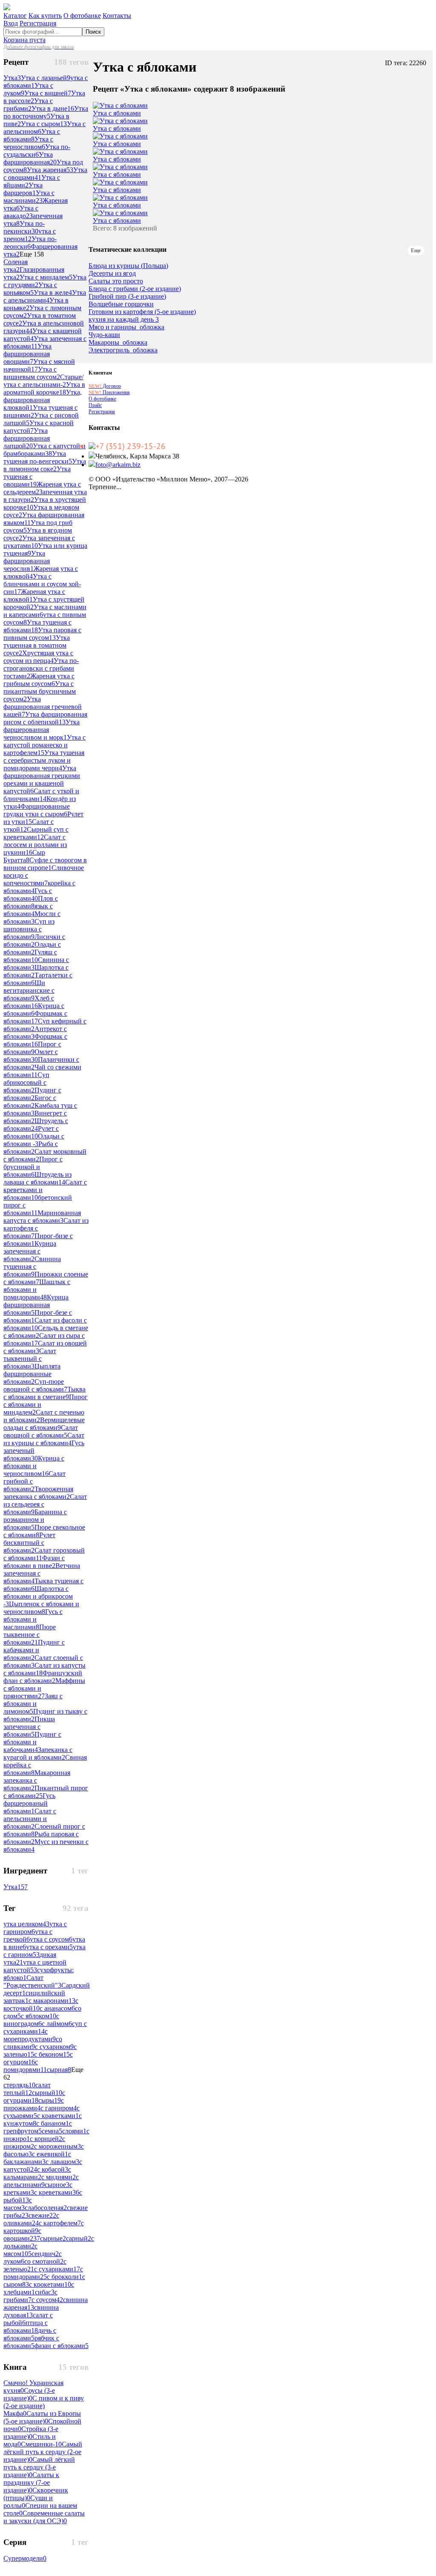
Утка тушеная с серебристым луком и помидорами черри (44, 760)
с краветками (58, 2116)
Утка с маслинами (29, 197)
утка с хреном (30, 235)
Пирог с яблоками (32, 1048)
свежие (42, 2215)
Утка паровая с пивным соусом (42, 634)
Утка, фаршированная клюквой (43, 400)
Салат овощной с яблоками (41, 1431)
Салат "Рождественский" (32, 1981)
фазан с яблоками (62, 2346)
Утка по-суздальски (37, 151)
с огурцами (34, 2096)
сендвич (45, 2254)
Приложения (109, 392)
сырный (47, 2093)
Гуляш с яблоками (30, 956)
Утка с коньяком (30, 289)
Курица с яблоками (34, 1010)
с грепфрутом (38, 2127)
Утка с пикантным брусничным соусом (40, 691)
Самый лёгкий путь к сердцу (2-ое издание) (43, 2452)
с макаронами (52, 2001)
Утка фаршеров (23, 189)
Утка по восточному (46, 112)
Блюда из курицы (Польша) (128, 266)
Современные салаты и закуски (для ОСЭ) (44, 2517)
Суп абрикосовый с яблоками (26, 1082)
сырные (53, 2238)
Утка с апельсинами (45, 296)
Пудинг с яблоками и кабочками (32, 1742)
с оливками (31, 2219)
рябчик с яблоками (31, 2342)
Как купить (45, 16)
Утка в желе (53, 292)
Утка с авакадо (21, 212)
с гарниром (59, 2108)
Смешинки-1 (41, 2444)
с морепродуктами (30, 2035)
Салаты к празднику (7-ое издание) (31, 2482)
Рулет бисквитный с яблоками (29, 1543)
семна (52, 2131)
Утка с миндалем (46, 277)
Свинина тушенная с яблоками (32, 1266)
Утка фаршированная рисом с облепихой (45, 718)
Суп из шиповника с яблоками (29, 929)
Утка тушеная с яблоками (37, 626)
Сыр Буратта (24, 856)
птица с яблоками (26, 2327)
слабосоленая (46, 2208)
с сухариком (54, 2047)
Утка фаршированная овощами (27, 354)
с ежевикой (50, 2154)
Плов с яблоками (31, 902)
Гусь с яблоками (28, 895)
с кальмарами (37, 2173)
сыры (50, 2100)
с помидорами (43, 2273)
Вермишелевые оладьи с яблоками (44, 1424)
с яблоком (39, 2016)
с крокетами (50, 2284)
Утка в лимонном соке (45, 465)
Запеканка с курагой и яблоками (38, 1753)
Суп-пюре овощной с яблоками (35, 1385)
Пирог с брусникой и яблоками (33, 1167)
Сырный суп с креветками (36, 833)
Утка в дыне (53, 108)
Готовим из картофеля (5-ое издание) (142, 312)
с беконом (52, 2054)
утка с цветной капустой (35, 1966)
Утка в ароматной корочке (44, 388)
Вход (11, 23)
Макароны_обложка (118, 343)
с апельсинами (41, 2181)
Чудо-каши (104, 335)
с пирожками (34, 2104)
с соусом (47, 2300)
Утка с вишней (48, 93)
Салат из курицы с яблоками (44, 1439)
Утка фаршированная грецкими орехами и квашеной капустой (42, 779)
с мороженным (57, 2146)
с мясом (20, 2250)
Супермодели (25, 2558)
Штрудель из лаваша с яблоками (37, 1178)
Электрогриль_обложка (123, 350)
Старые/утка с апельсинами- (43, 381)
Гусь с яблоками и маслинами (33, 1619)
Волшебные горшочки (121, 304)
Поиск (93, 32)
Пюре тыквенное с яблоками (30, 1635)
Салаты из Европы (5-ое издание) (42, 2417)
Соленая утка (16, 266)
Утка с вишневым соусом (32, 373)
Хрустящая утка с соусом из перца (38, 657)
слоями (74, 2131)
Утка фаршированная (30, 158)
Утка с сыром (44, 124)
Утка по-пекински (24, 227)
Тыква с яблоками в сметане (44, 1393)
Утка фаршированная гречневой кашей (43, 707)
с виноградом (31, 2020)
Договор (105, 386)
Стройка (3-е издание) (31, 2433)
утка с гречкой (28, 1935)
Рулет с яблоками (31, 1132)
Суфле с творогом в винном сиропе (45, 864)
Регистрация (38, 23)
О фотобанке (82, 16)
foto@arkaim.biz (118, 465)
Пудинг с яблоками (32, 1094)
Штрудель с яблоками (36, 1125)
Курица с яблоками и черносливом (34, 1466)
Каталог (15, 16)
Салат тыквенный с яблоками (30, 1359)
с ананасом (57, 2008)
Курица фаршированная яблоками (36, 1305)
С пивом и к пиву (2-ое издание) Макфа (44, 2406)
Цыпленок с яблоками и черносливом (41, 1608)
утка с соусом (51, 1939)
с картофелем (60, 2223)
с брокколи (65, 2277)
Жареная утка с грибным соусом (39, 680)
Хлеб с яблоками (29, 1002)
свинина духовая (31, 2311)
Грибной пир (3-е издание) (127, 297)
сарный (79, 2238)
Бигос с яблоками (30, 1102)
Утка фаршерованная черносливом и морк (42, 730)
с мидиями (59, 2177)
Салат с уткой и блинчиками (41, 795)
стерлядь (19, 2085)
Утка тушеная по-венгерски (38, 457)
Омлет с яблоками (31, 1056)
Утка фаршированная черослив (27, 561)
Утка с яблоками (32, 135)
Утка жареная (50, 170)
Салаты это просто (116, 281)
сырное (57, 2185)
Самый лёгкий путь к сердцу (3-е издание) (39, 2467)
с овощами (22, 2235)
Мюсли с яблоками (32, 918)
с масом (18, 2204)
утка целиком (26, 1924)
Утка (12, 78)
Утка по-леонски (30, 243)
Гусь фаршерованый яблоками (29, 1803)
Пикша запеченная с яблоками (29, 1727)
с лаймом (57, 2024)
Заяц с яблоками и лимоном (33, 1704)
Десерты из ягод (112, 274)
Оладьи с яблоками (32, 948)
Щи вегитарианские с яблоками (29, 990)
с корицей (46, 2139)
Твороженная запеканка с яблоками (38, 1493)
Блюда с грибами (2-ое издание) (135, 289)
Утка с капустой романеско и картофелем (44, 745)
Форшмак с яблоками (35, 1017)
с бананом (53, 2123)
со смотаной (44, 2261)
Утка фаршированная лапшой (27, 438)
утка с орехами (49, 1947)
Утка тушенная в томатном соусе (37, 645)
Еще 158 (32, 254)
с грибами (30, 2296)
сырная (59, 2070)
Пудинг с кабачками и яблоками (34, 1650)
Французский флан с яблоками (43, 1677)
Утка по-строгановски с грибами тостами (41, 668)
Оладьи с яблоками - (34, 1140)
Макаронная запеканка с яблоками (37, 1780)
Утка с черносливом (28, 143)
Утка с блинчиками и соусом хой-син (42, 584)
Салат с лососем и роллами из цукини (35, 845)
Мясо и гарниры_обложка (126, 327)
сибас (45, 2292)
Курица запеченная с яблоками (30, 1251)
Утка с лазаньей (46, 78)
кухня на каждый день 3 (124, 320)
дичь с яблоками (30, 2334)
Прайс (95, 405)
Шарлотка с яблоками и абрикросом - (38, 1596)
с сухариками (57, 2269)
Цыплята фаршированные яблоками (32, 1374)
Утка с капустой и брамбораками (44, 450)
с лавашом (62, 2162)
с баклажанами (37, 2158)
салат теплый (27, 2089)
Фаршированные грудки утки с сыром (37, 810)
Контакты (117, 16)
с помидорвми (25, 2066)
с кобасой (53, 2169)
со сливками (33, 2043)
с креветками (57, 2192)
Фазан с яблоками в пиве (34, 1562)
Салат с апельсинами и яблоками (30, 1819)
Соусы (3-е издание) (29, 2394)
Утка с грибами (28, 105)
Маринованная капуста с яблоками (42, 1217)
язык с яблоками (28, 910)
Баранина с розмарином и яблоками (35, 1520)
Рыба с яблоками (31, 1148)
